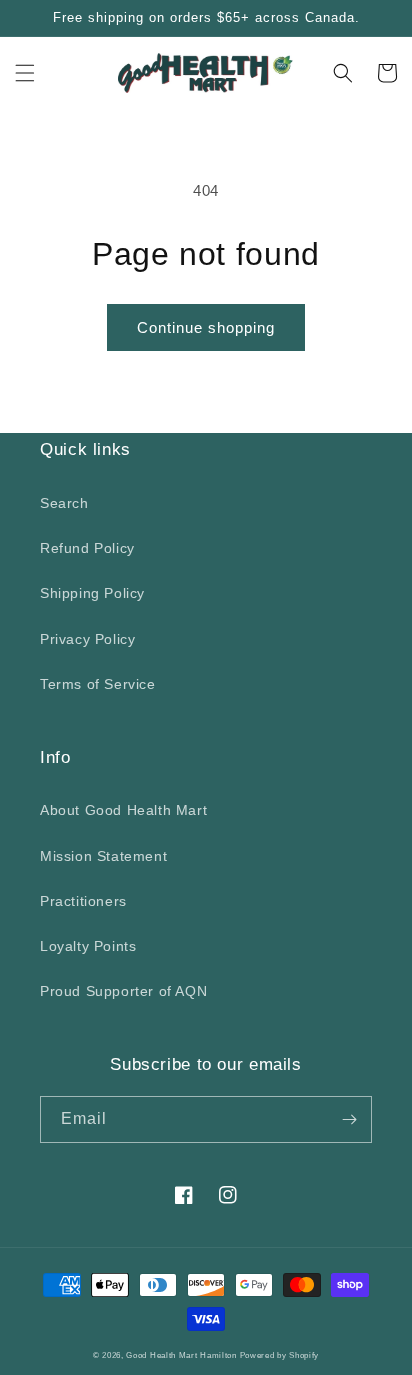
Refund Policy (87, 548)
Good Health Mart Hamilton (182, 1355)
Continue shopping (206, 327)
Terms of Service (98, 684)
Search (64, 503)
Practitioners (83, 901)
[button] (25, 73)
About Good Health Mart (123, 810)
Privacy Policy (87, 639)
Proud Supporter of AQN (123, 991)
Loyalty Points (88, 946)
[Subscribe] (349, 1119)
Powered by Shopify (280, 1355)
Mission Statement (103, 856)
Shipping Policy (92, 593)
